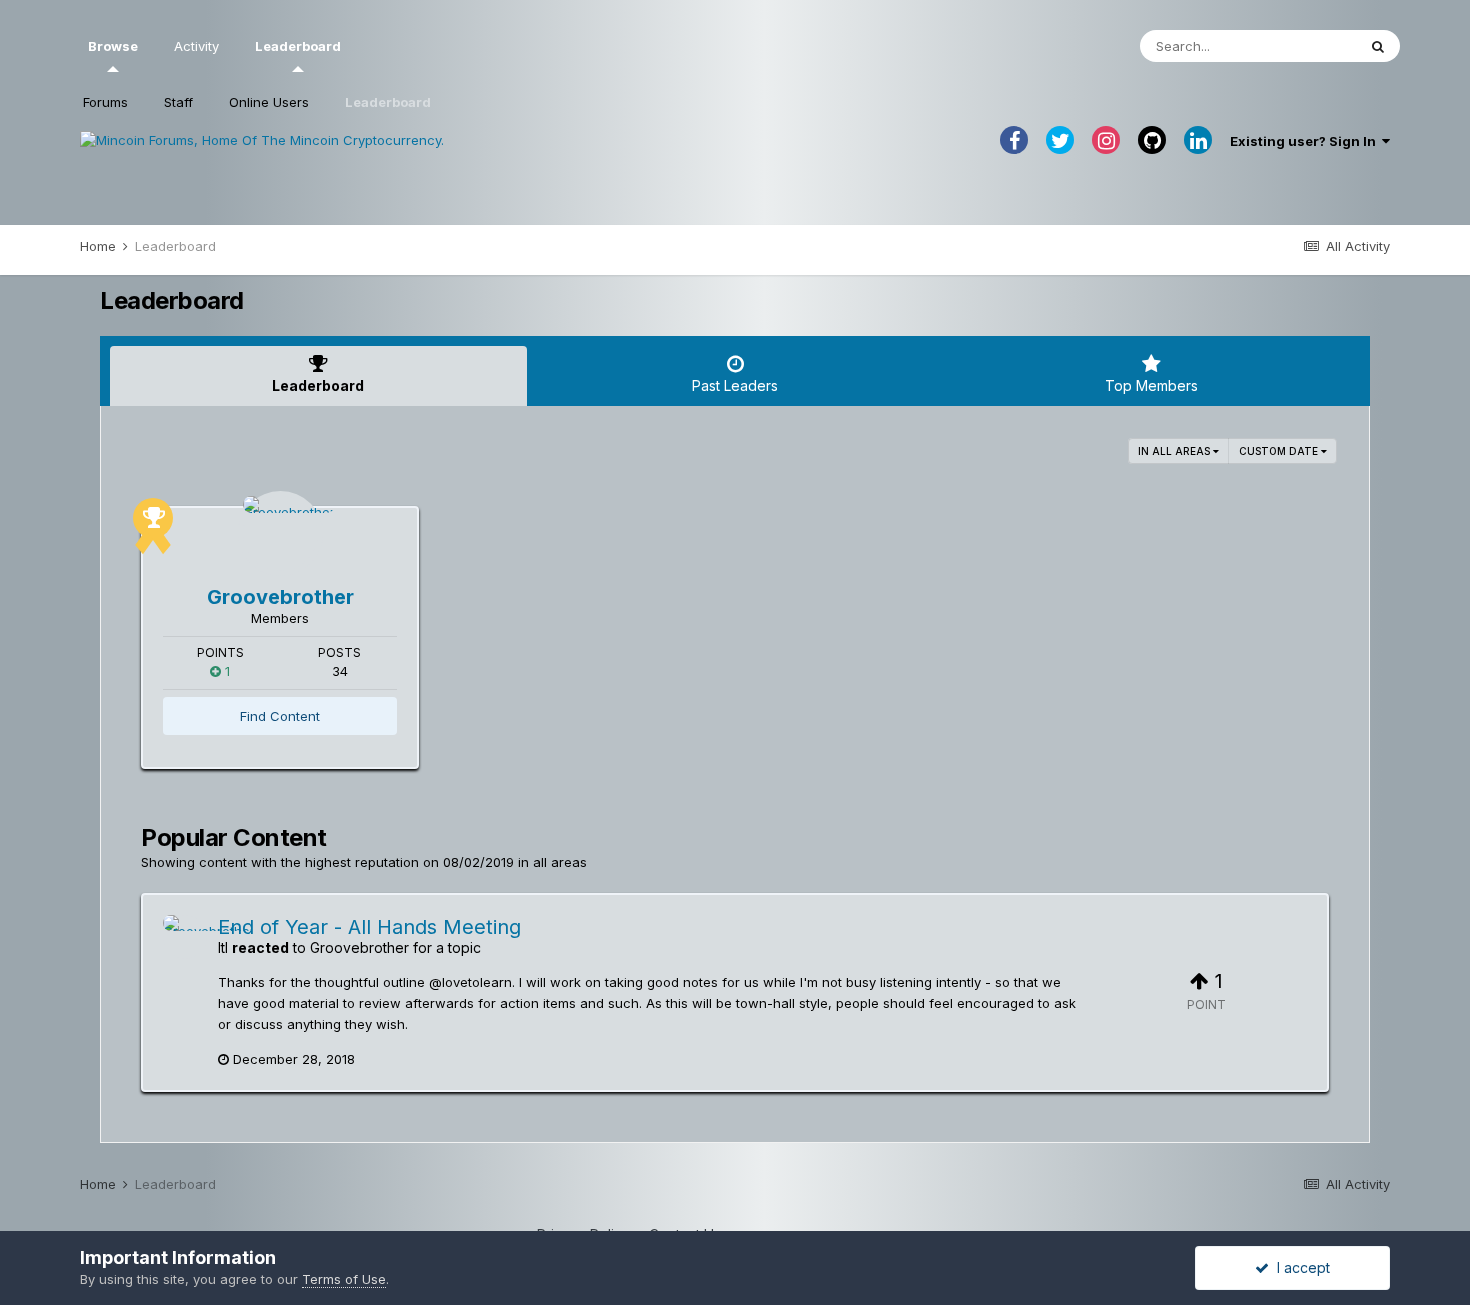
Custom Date (1280, 451)
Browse (113, 46)
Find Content (280, 716)
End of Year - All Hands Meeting (369, 927)
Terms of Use (344, 1279)
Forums (105, 102)
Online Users (269, 102)
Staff (178, 102)
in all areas (1175, 451)
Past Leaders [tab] (735, 385)
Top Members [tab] (1151, 385)
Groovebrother (280, 597)
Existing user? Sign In (1306, 141)
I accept (1299, 1267)
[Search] (1378, 46)
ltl (223, 947)
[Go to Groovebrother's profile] (280, 533)
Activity (196, 46)
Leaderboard (388, 102)
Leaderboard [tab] (318, 385)
